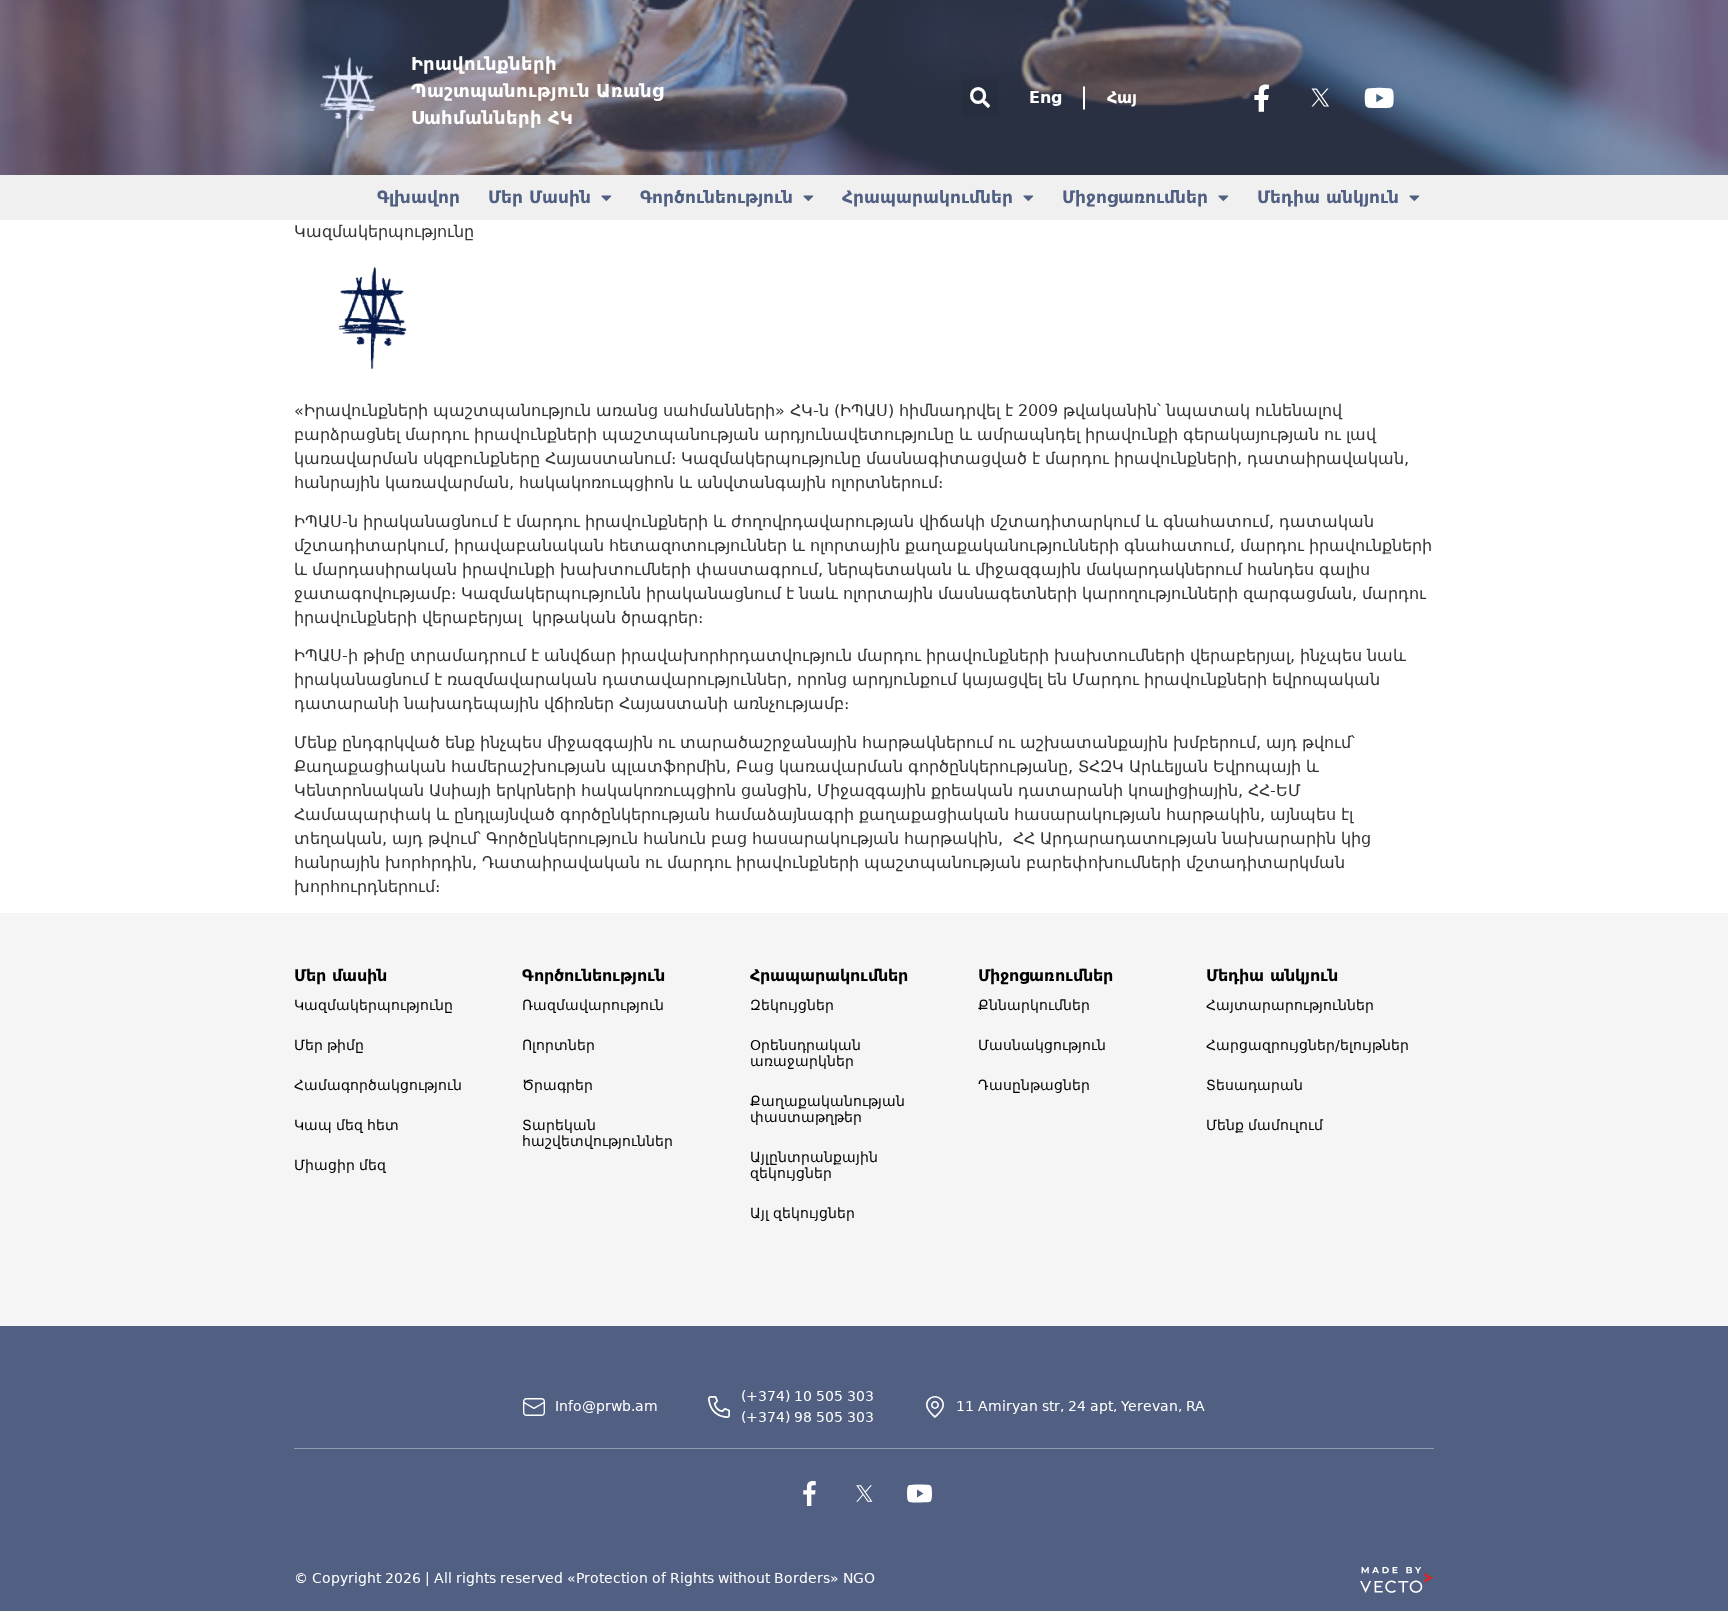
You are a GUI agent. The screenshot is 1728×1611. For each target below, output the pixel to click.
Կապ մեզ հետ (346, 1125)
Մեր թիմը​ (329, 1045)
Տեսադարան (1254, 1085)
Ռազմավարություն (593, 1005)
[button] (980, 97)
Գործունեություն (716, 197)
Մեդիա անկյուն (1328, 197)
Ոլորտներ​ (558, 1045)
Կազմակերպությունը (373, 1005)
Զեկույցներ (792, 1005)
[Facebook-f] (1261, 98)
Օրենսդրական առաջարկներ (805, 1053)
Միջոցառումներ (1135, 197)
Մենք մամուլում (1264, 1125)
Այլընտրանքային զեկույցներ (814, 1165)
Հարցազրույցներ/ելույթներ (1307, 1045)
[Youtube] (1379, 98)
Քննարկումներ (1034, 1005)
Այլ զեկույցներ (802, 1213)
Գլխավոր (418, 197)
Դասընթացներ (1034, 1085)
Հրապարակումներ (927, 197)
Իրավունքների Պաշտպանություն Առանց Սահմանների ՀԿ (537, 90)
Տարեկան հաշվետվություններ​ (597, 1133)
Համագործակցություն (378, 1085)
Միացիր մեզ (340, 1165)
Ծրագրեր (557, 1085)
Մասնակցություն (1042, 1045)
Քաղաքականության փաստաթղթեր (827, 1109)
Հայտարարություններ (1290, 1005)
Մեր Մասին (539, 197)
